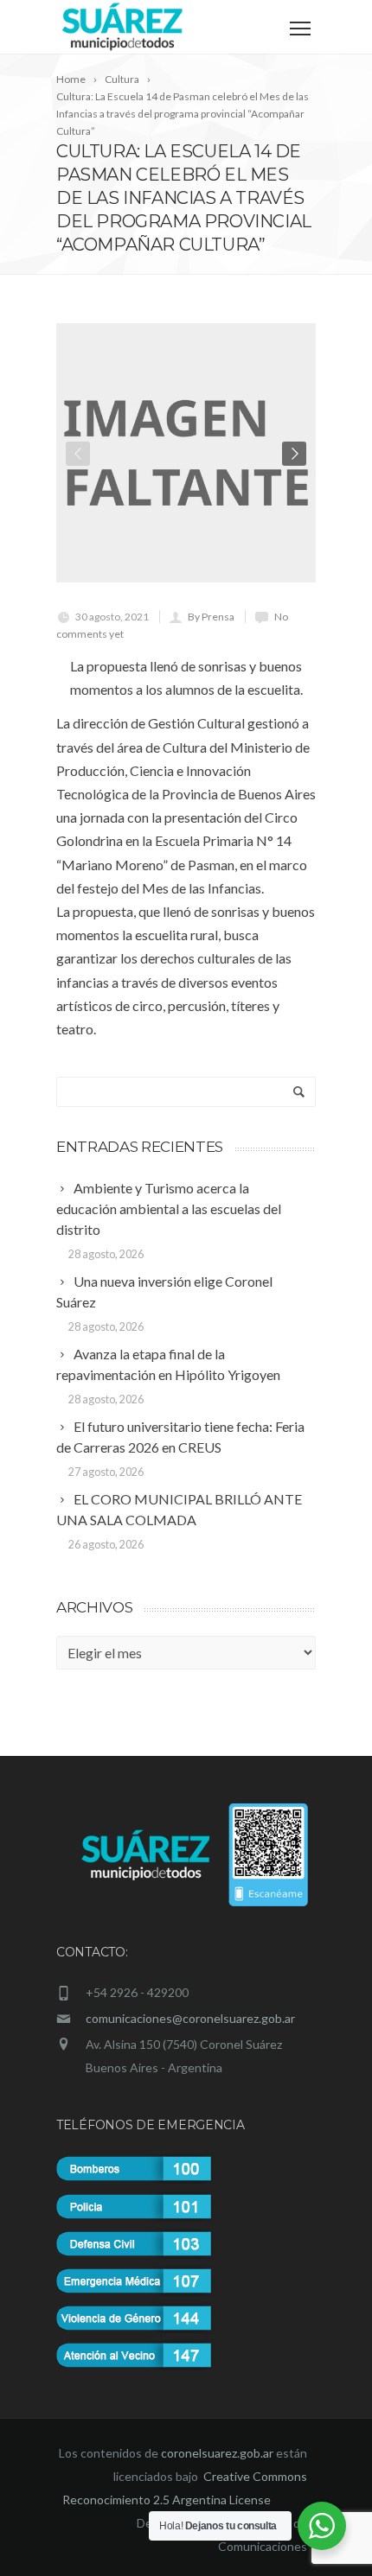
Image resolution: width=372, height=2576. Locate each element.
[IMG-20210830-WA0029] (186, 453)
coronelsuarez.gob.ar (217, 2453)
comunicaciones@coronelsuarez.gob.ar (190, 2018)
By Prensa (211, 617)
